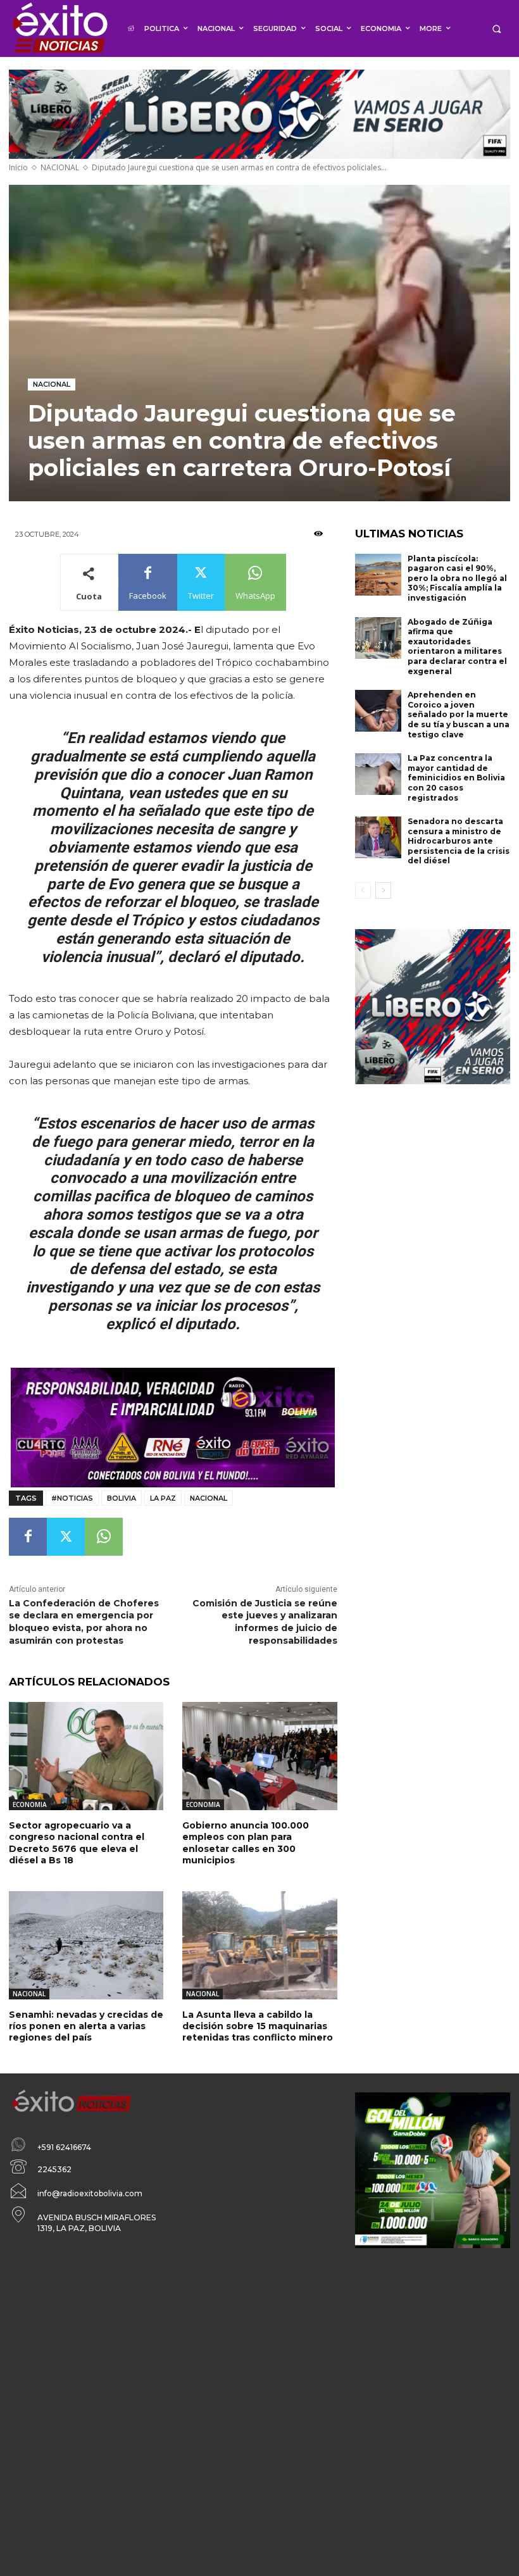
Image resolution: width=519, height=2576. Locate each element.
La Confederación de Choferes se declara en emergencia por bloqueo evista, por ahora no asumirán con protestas (84, 1622)
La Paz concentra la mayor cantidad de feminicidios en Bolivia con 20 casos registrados (456, 778)
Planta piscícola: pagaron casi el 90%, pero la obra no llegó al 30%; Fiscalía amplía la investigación (457, 578)
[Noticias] (59, 28)
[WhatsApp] (104, 1537)
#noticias (72, 1498)
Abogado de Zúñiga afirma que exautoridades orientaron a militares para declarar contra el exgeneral (457, 647)
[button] (497, 29)
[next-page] (383, 891)
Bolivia (122, 1498)
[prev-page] (363, 891)
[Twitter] (66, 1537)
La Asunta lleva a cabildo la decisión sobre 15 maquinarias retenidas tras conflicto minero (258, 2026)
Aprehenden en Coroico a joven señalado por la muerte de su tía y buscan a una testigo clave (459, 714)
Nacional (209, 1498)
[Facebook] (28, 1537)
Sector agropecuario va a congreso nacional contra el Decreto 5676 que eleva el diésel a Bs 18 (77, 1843)
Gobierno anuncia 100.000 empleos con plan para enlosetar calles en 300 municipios (246, 1843)
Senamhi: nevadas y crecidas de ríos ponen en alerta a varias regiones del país (86, 2026)
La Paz (163, 1498)
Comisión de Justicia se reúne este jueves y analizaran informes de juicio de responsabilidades (265, 1622)
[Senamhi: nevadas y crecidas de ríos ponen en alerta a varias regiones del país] (86, 1945)
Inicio (18, 167)
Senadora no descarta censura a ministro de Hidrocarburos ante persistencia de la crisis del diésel (459, 841)
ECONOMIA (30, 1804)
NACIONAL (60, 167)
